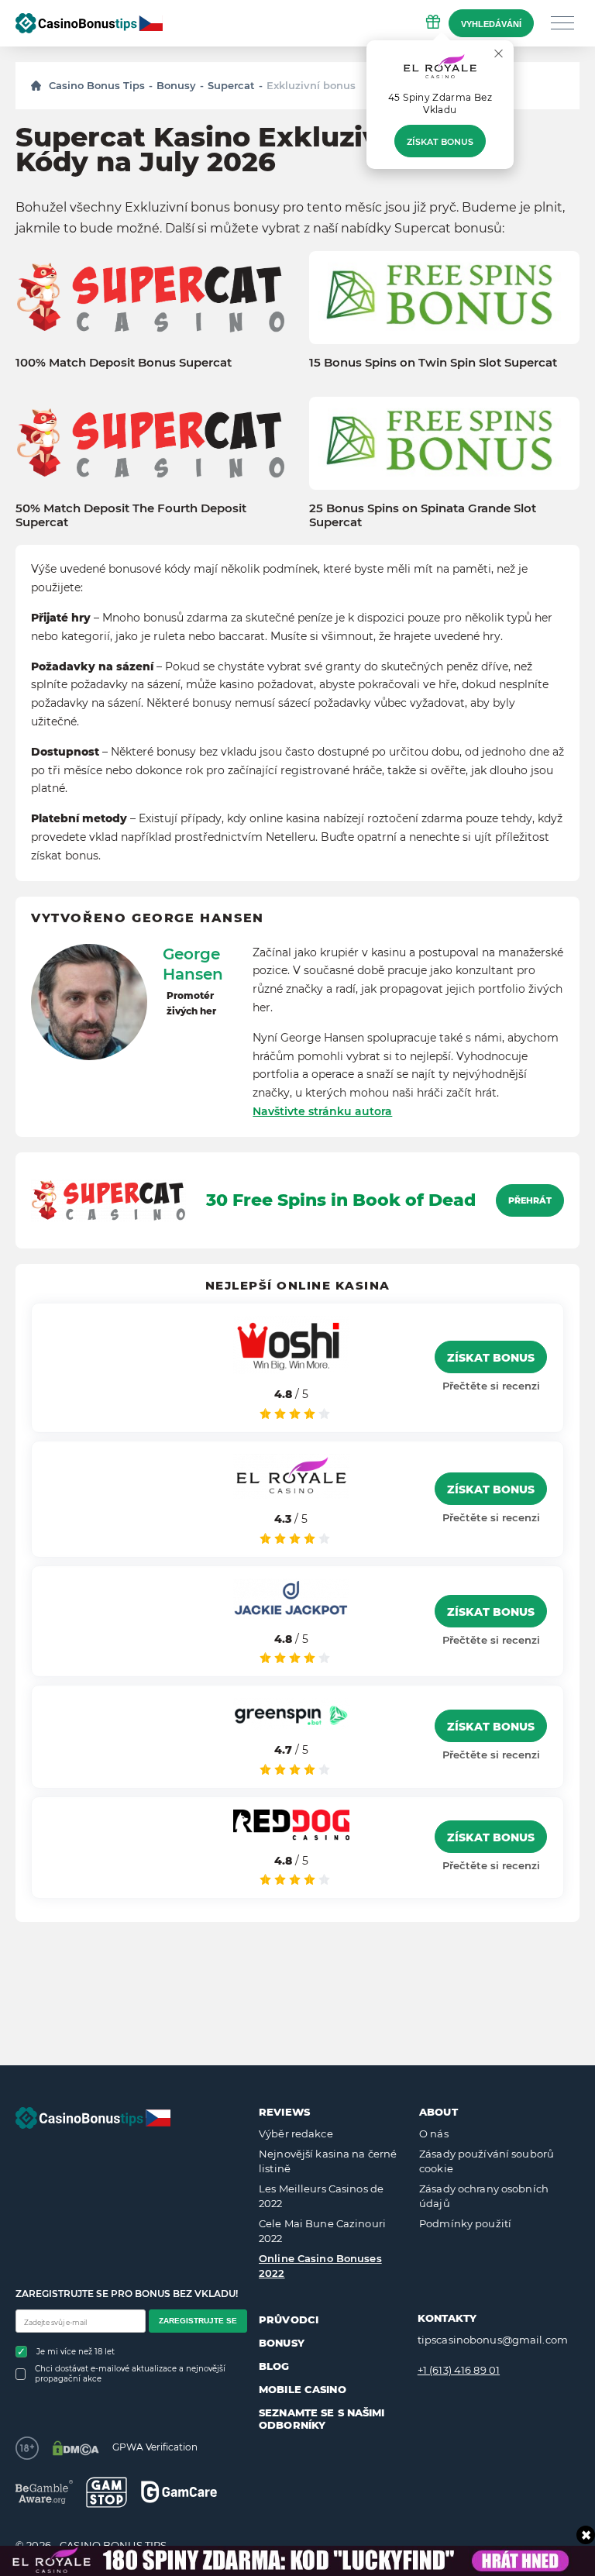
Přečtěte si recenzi (491, 1386)
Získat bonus (440, 142)
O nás (434, 2133)
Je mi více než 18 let (76, 2352)
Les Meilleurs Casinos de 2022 (321, 2196)
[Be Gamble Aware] (44, 2492)
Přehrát (530, 1200)
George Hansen (193, 964)
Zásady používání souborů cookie (487, 2161)
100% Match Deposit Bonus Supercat (124, 363)
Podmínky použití (465, 2223)
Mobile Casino (303, 2389)
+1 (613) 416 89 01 (459, 2370)
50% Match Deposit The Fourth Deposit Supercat (131, 515)
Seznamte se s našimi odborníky (322, 2419)
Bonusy (176, 85)
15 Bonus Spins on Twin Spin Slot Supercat (433, 363)
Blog (274, 2366)
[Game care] (179, 2492)
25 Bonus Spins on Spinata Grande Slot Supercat (423, 515)
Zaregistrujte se (198, 2321)
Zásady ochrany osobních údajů (484, 2196)
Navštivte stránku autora (322, 1111)
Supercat (231, 85)
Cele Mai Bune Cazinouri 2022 (322, 2231)
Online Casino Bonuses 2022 (320, 2266)
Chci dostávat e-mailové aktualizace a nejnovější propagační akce (130, 2374)
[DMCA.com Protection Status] (76, 2448)
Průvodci (289, 2319)
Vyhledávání (491, 24)
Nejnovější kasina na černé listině (328, 2161)
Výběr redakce (296, 2133)
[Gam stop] (107, 2492)
